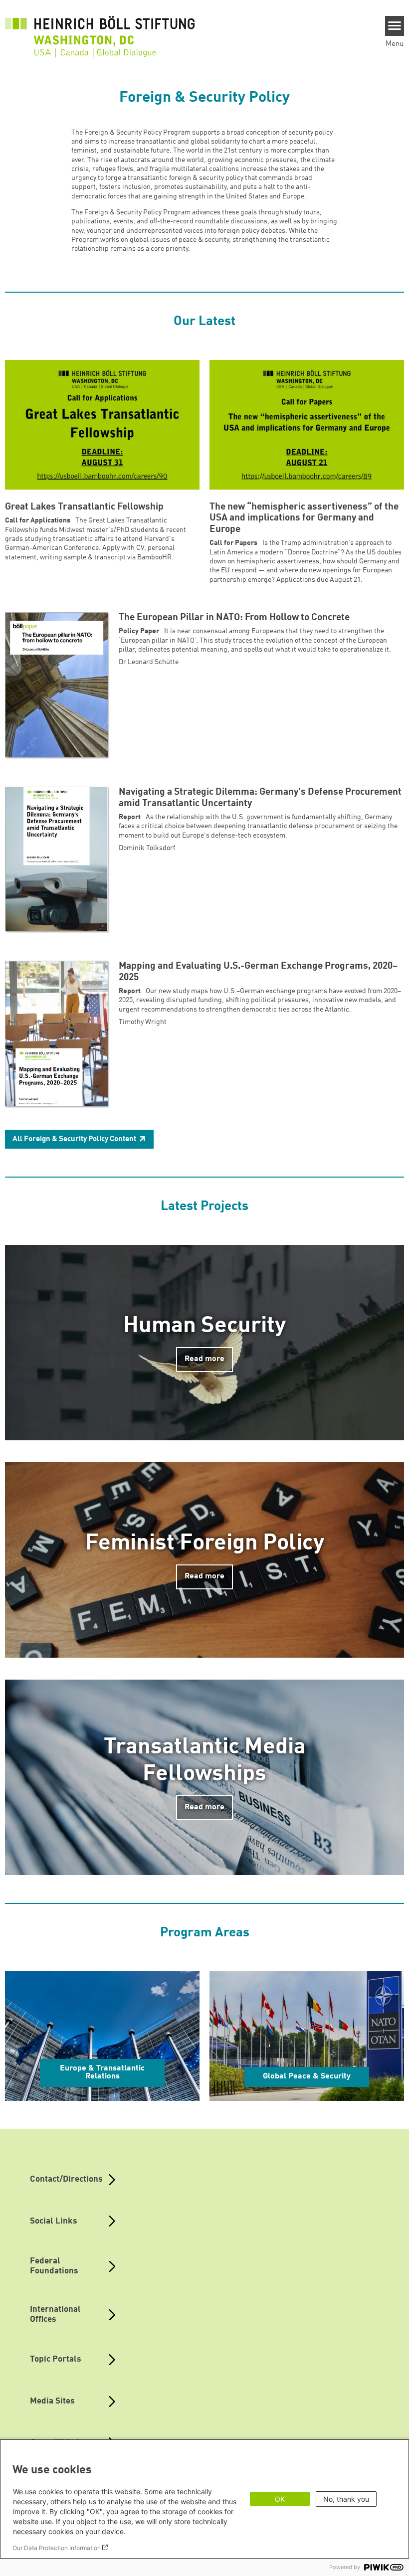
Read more (204, 1359)
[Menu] (395, 26)
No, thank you (346, 2499)
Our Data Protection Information (57, 2548)
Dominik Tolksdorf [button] (147, 848)
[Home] (100, 31)
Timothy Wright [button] (143, 1022)
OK (280, 2499)
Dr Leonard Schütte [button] (149, 662)
